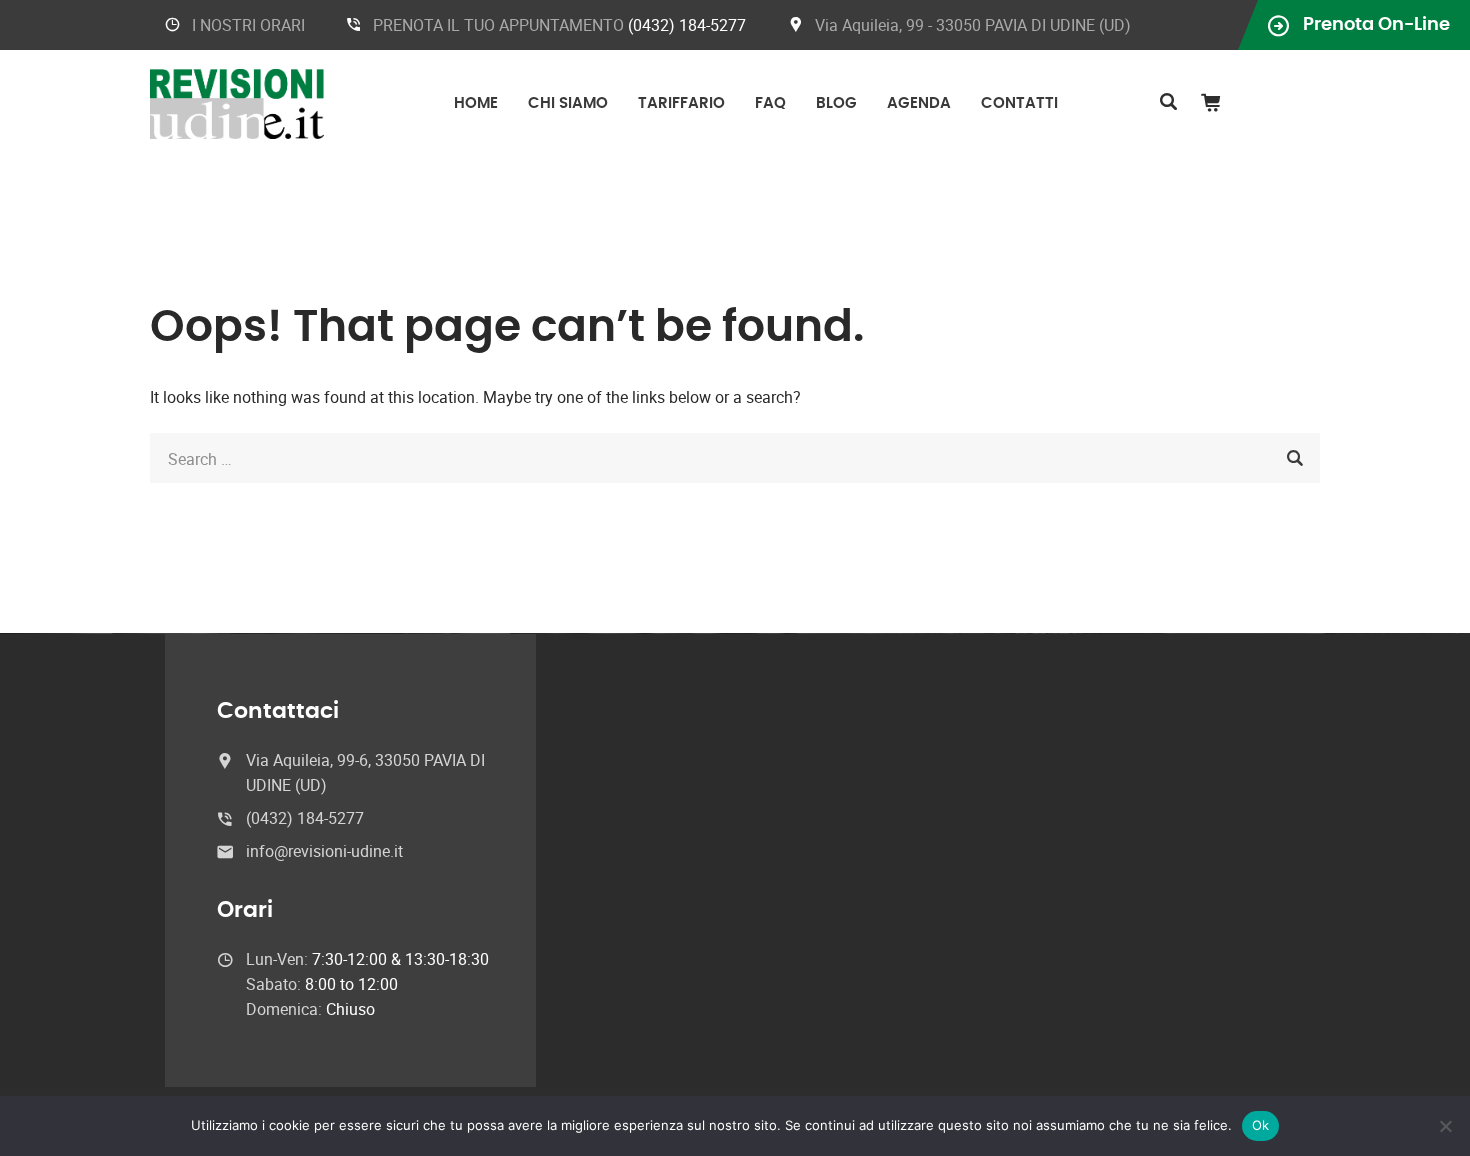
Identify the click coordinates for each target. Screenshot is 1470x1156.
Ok (1261, 1125)
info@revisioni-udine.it (324, 851)
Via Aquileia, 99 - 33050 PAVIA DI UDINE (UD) (973, 25)
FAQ (770, 103)
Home (476, 103)
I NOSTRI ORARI (248, 25)
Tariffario (681, 103)
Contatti (1019, 103)
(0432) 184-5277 (687, 25)
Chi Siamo (568, 103)
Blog (836, 103)
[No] (1445, 1126)
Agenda (919, 103)
